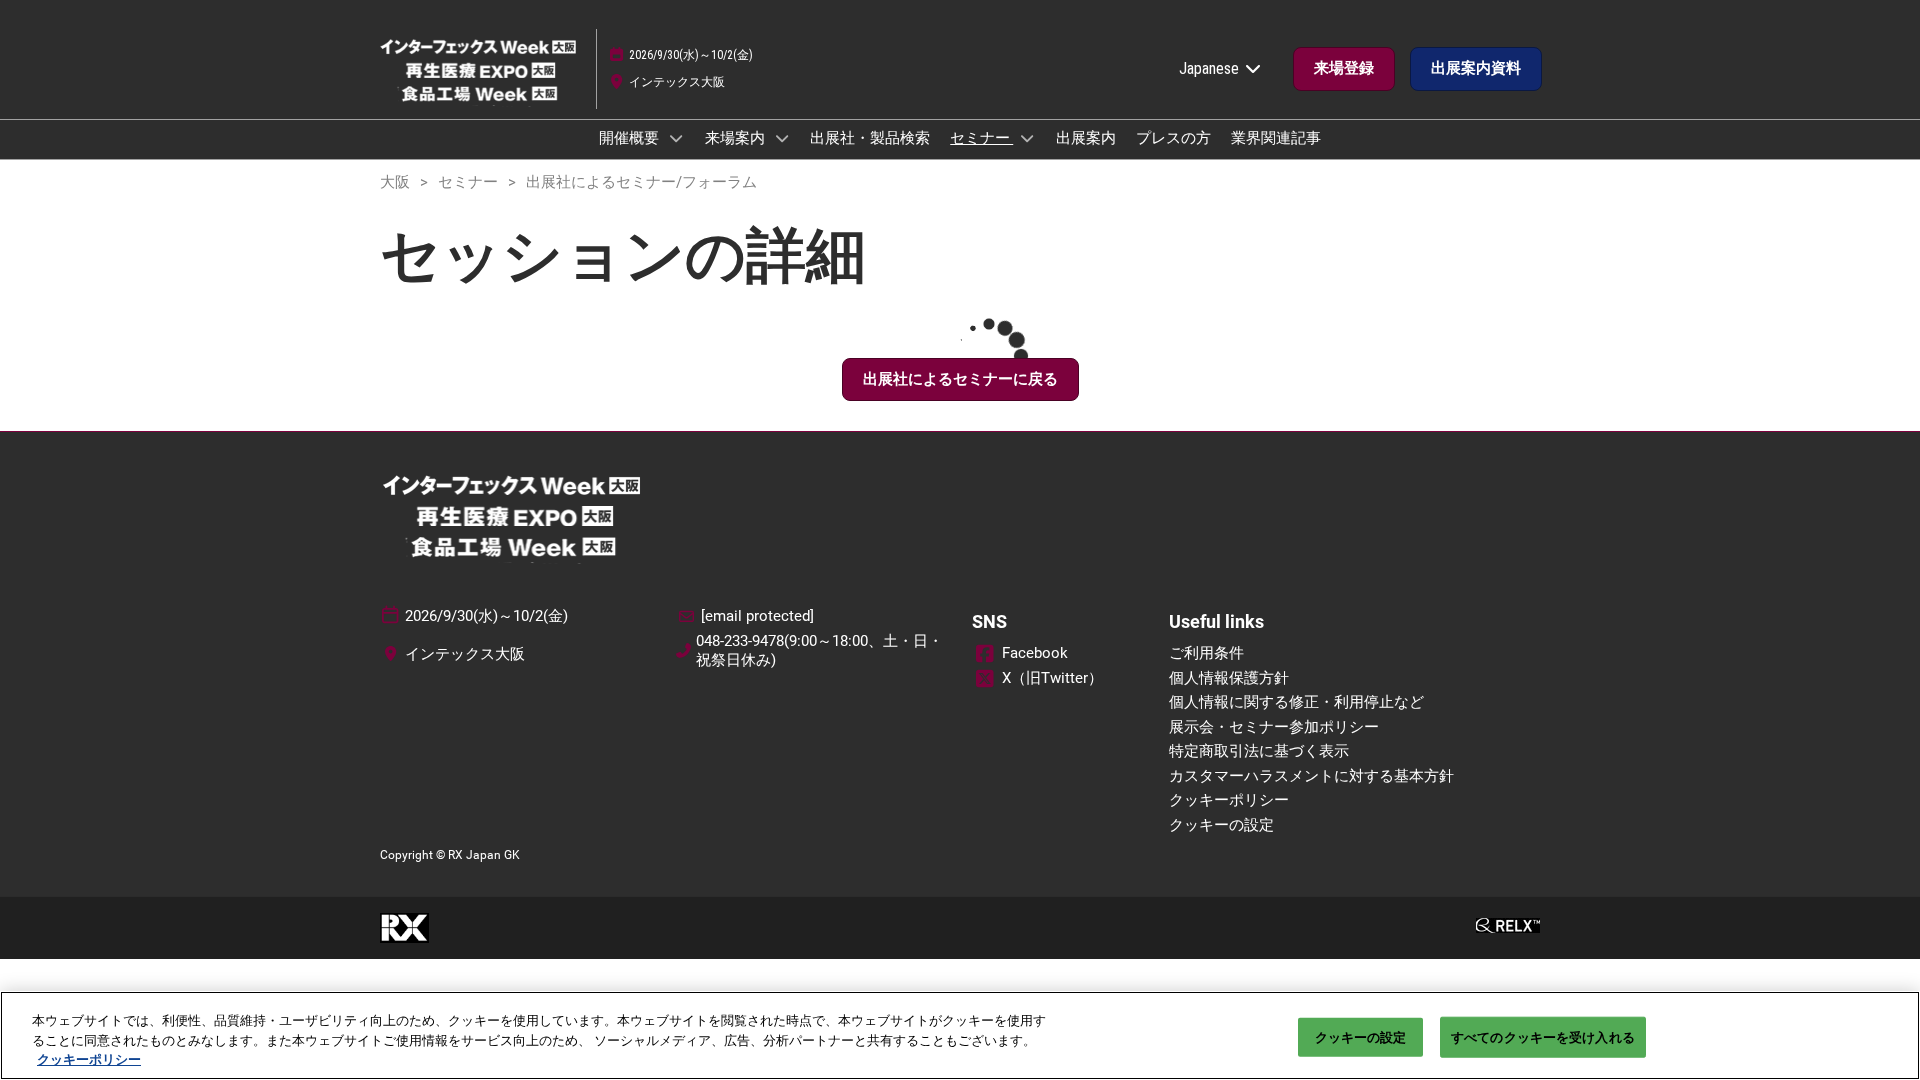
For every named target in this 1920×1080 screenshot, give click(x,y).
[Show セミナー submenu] (1027, 138)
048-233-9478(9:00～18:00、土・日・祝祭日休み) (819, 651)
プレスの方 (1173, 138)
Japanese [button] (1211, 68)
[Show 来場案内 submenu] (782, 138)
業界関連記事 (1276, 138)
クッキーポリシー (89, 1059)
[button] (1344, 69)
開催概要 (630, 138)
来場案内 (736, 138)
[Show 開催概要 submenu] (676, 138)
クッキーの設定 (1361, 1036)
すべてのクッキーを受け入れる (1543, 1036)
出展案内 (1086, 138)
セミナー (981, 138)
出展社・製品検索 (870, 138)
